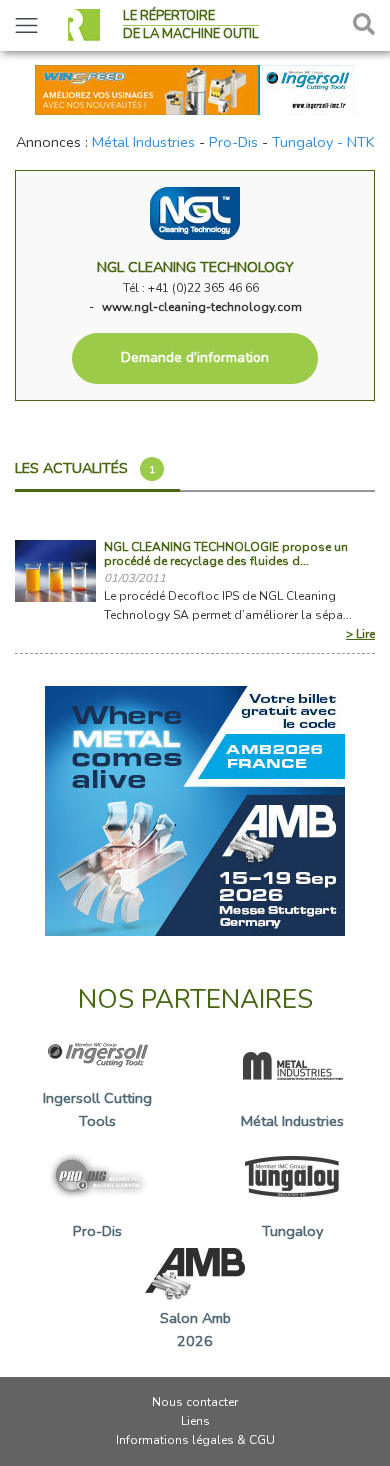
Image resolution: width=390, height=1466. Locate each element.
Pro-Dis (233, 142)
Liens (195, 1421)
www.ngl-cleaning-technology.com (202, 307)
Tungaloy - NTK (323, 142)
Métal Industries (143, 142)
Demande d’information (195, 357)
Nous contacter (195, 1402)
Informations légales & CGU (195, 1440)
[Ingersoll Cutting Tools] (195, 88)
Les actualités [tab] (85, 468)
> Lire (360, 634)
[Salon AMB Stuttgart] (195, 809)
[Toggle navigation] (26, 25)
